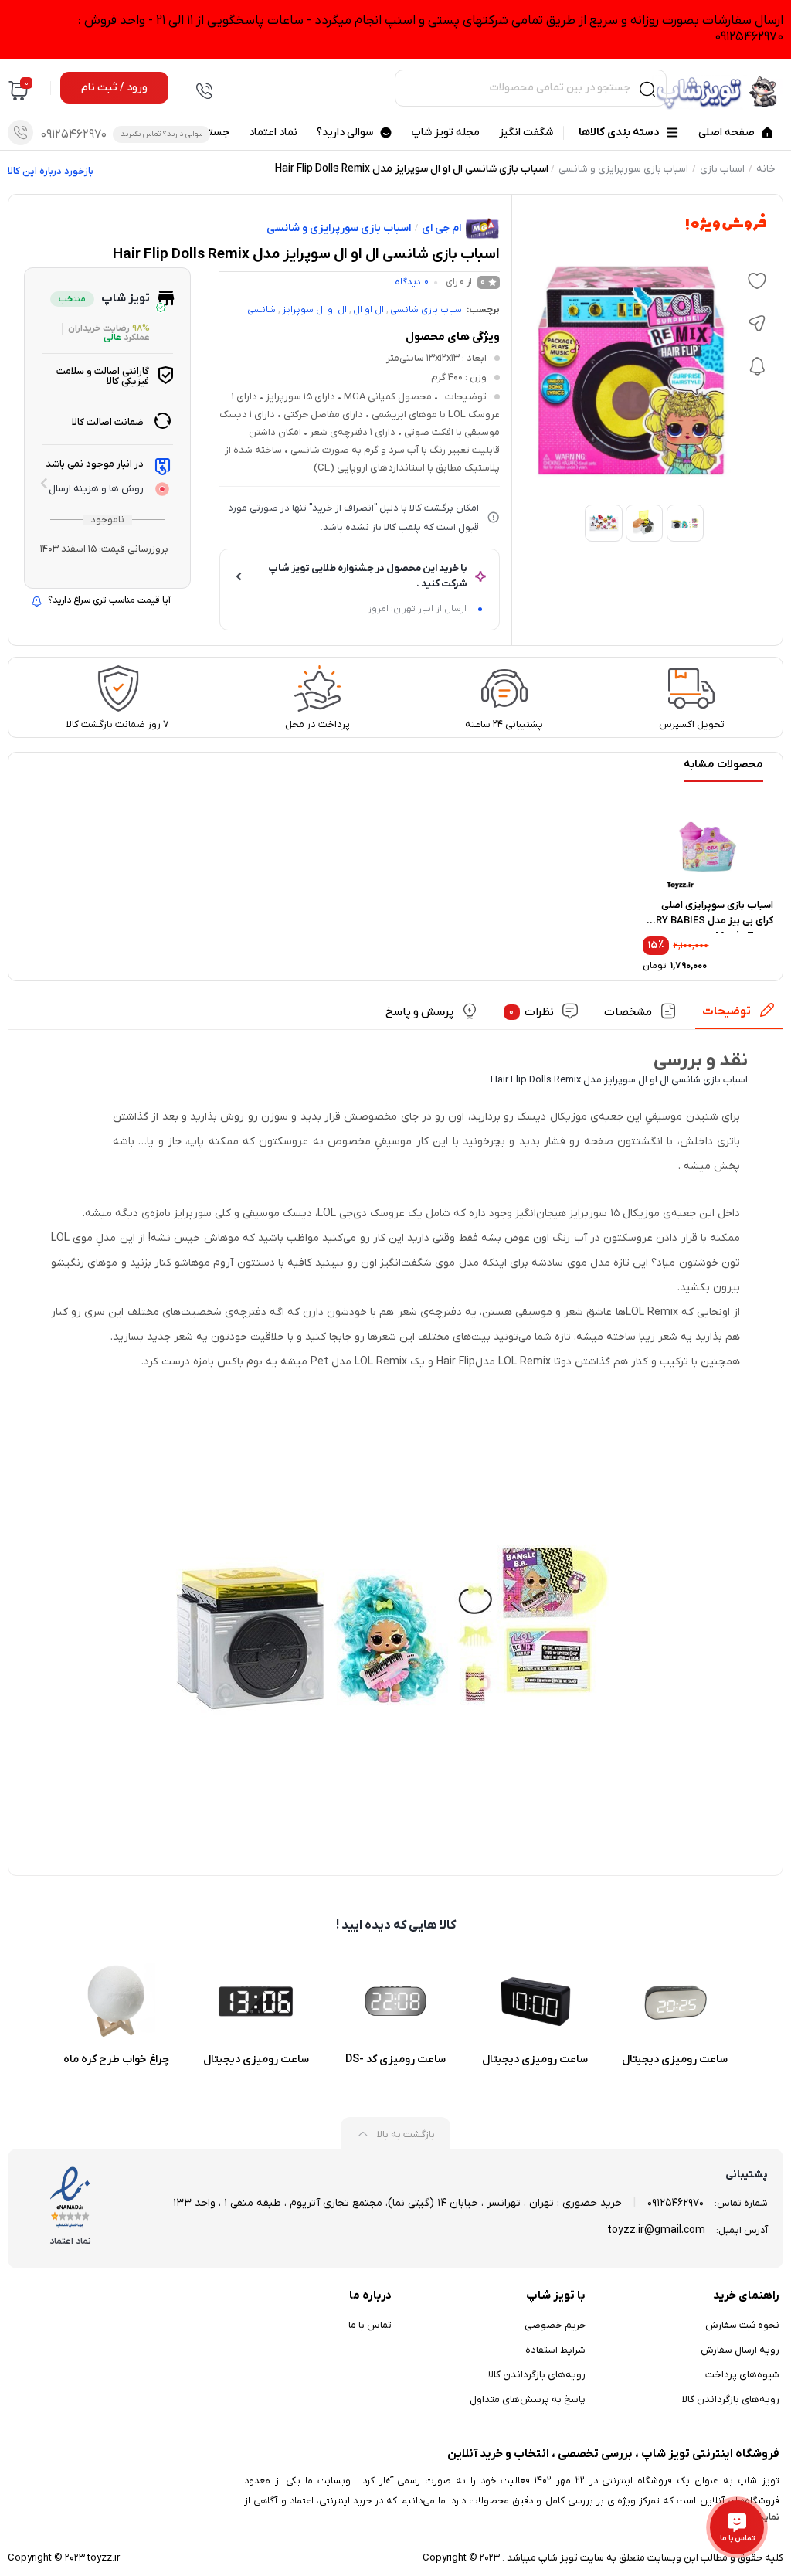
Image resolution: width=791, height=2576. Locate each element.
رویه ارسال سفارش (740, 2350)
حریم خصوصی (555, 2325)
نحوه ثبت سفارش (742, 2325)
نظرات (531, 1012)
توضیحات (726, 1011)
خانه (766, 169)
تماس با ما (370, 2325)
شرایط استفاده (555, 2350)
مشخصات (628, 1012)
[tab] (739, 1016)
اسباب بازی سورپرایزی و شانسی (623, 169)
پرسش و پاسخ (419, 1012)
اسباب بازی (722, 169)
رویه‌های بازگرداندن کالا (731, 2399)
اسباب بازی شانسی (427, 310)
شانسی (261, 310)
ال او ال (368, 310)
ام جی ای (441, 228)
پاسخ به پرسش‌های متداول (528, 2399)
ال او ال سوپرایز (314, 310)
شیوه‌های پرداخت (742, 2375)
